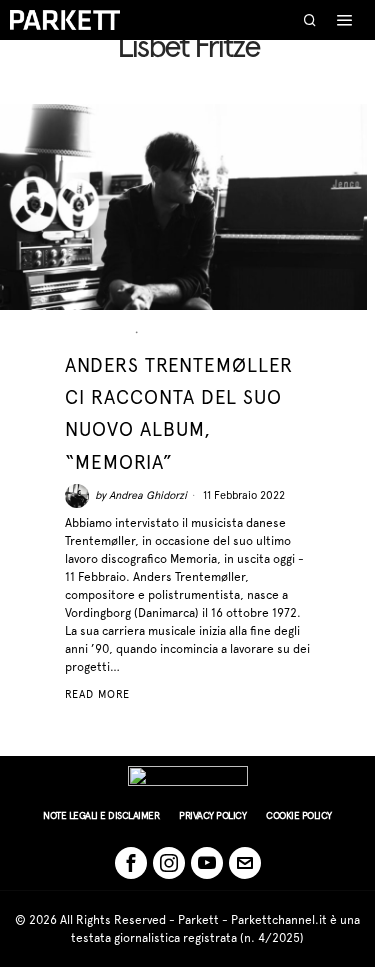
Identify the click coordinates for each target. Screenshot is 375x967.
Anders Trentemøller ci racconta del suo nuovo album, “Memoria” (179, 413)
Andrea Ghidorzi (148, 495)
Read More (97, 694)
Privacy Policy (212, 815)
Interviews (184, 332)
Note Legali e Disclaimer (101, 815)
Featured (98, 332)
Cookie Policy (299, 815)
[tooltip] (131, 863)
